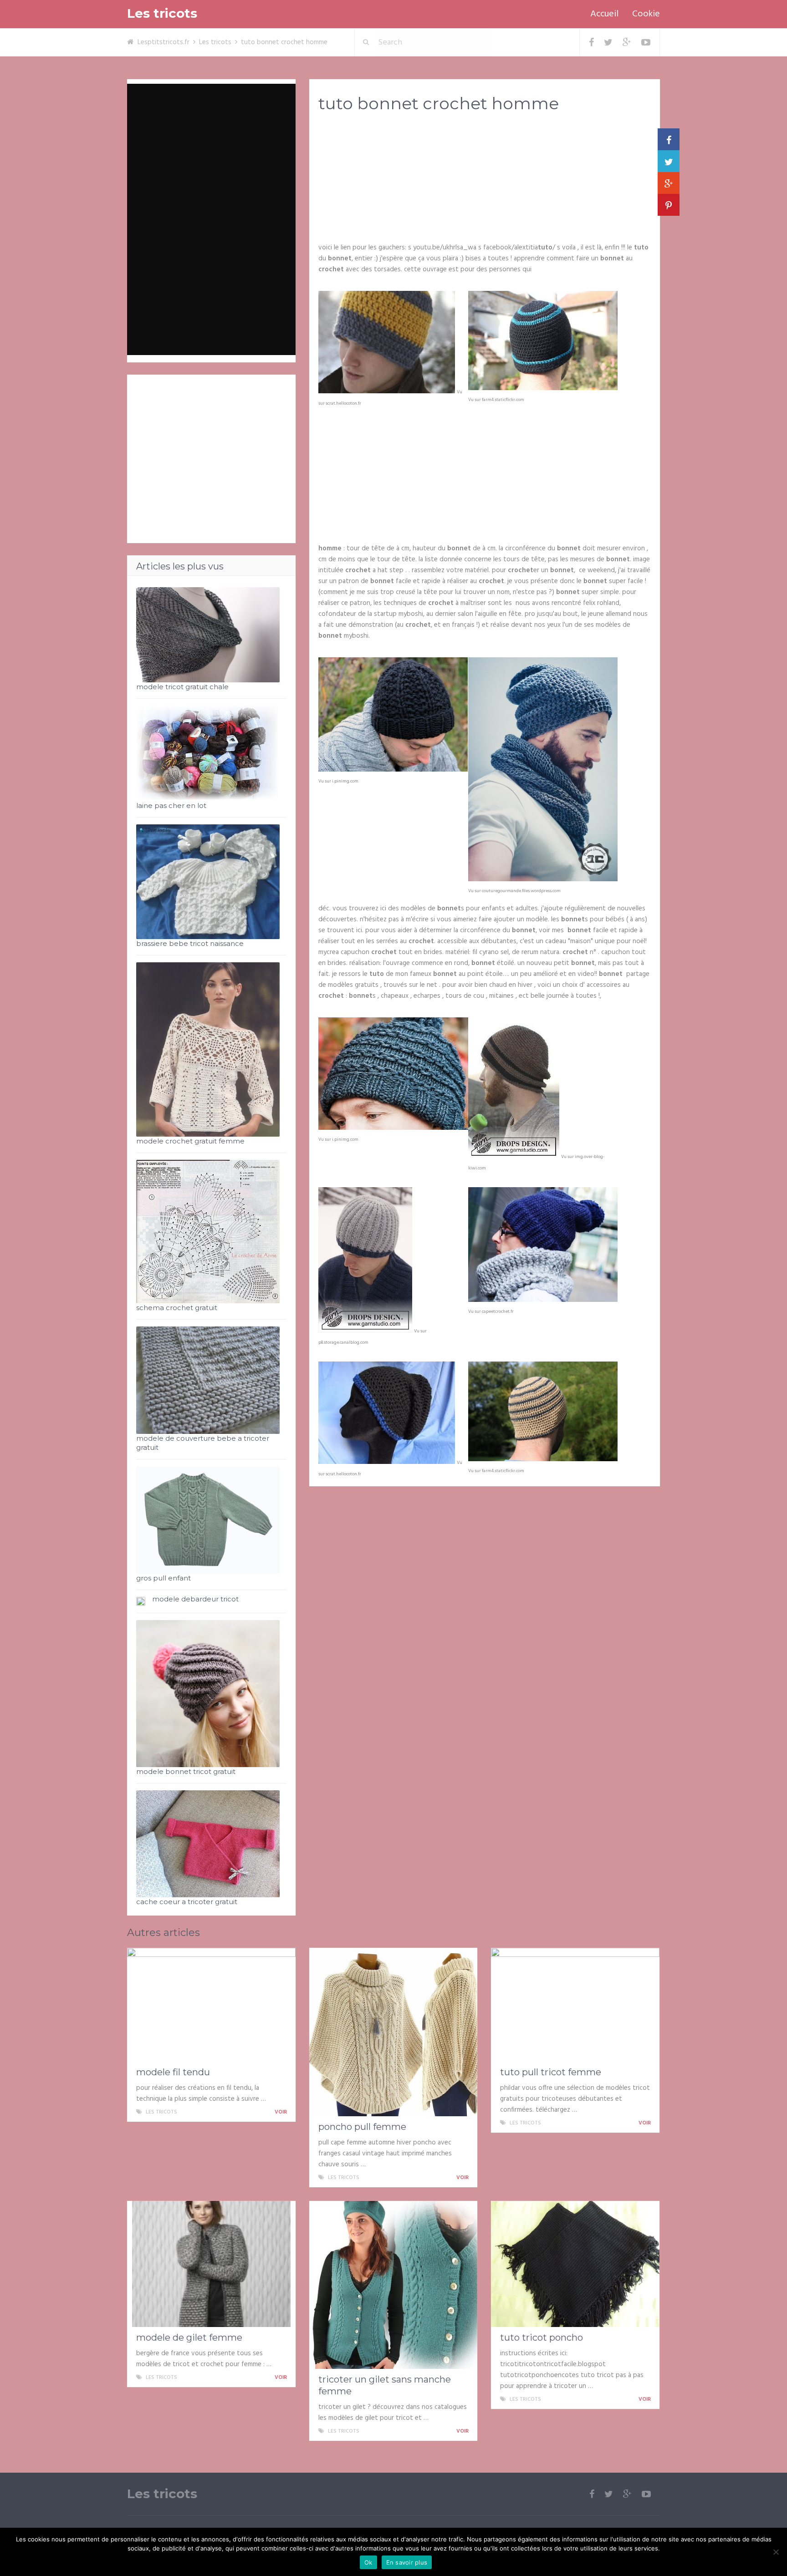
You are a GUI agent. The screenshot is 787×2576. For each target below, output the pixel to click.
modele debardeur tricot (195, 1599)
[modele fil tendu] (211, 2005)
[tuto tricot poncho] (575, 2264)
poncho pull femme (362, 2127)
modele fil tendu (173, 2072)
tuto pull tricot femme (551, 2072)
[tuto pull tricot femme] (575, 2005)
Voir (281, 2112)
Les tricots (162, 13)
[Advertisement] (485, 192)
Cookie (646, 14)
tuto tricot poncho (542, 2337)
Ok (368, 2562)
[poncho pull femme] (393, 2032)
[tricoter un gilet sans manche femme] (393, 2285)
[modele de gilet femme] (211, 2264)
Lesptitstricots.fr (164, 42)
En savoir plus (407, 2562)
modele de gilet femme (189, 2337)
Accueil (604, 14)
